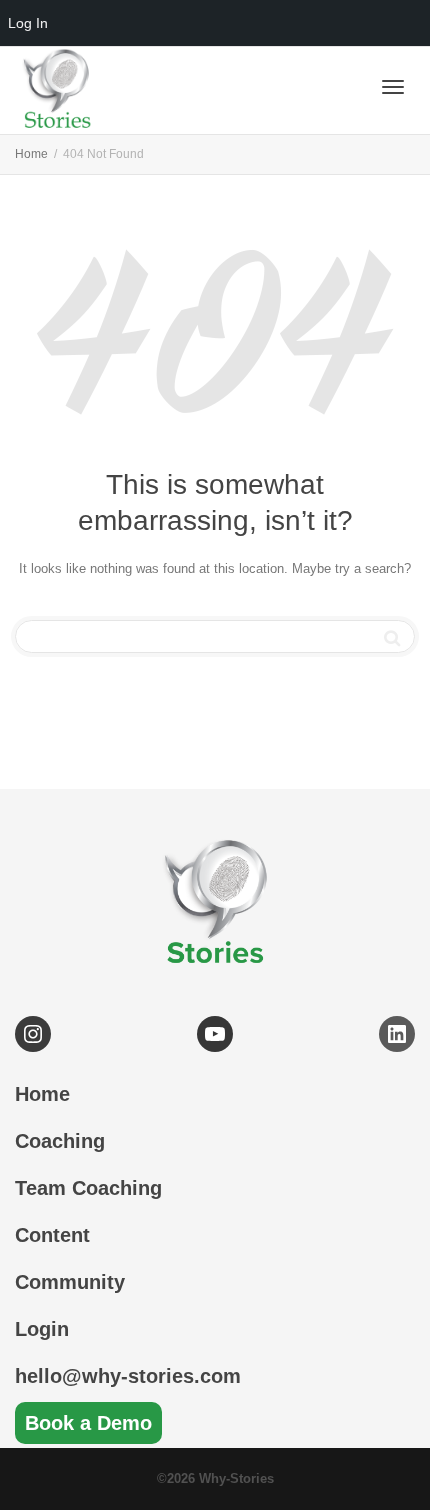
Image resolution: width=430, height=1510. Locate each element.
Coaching (60, 1141)
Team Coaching (88, 1188)
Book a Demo (88, 1423)
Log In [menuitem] (28, 23)
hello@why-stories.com (128, 1376)
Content (52, 1235)
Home (42, 1094)
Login (42, 1329)
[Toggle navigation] (393, 87)
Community (70, 1282)
